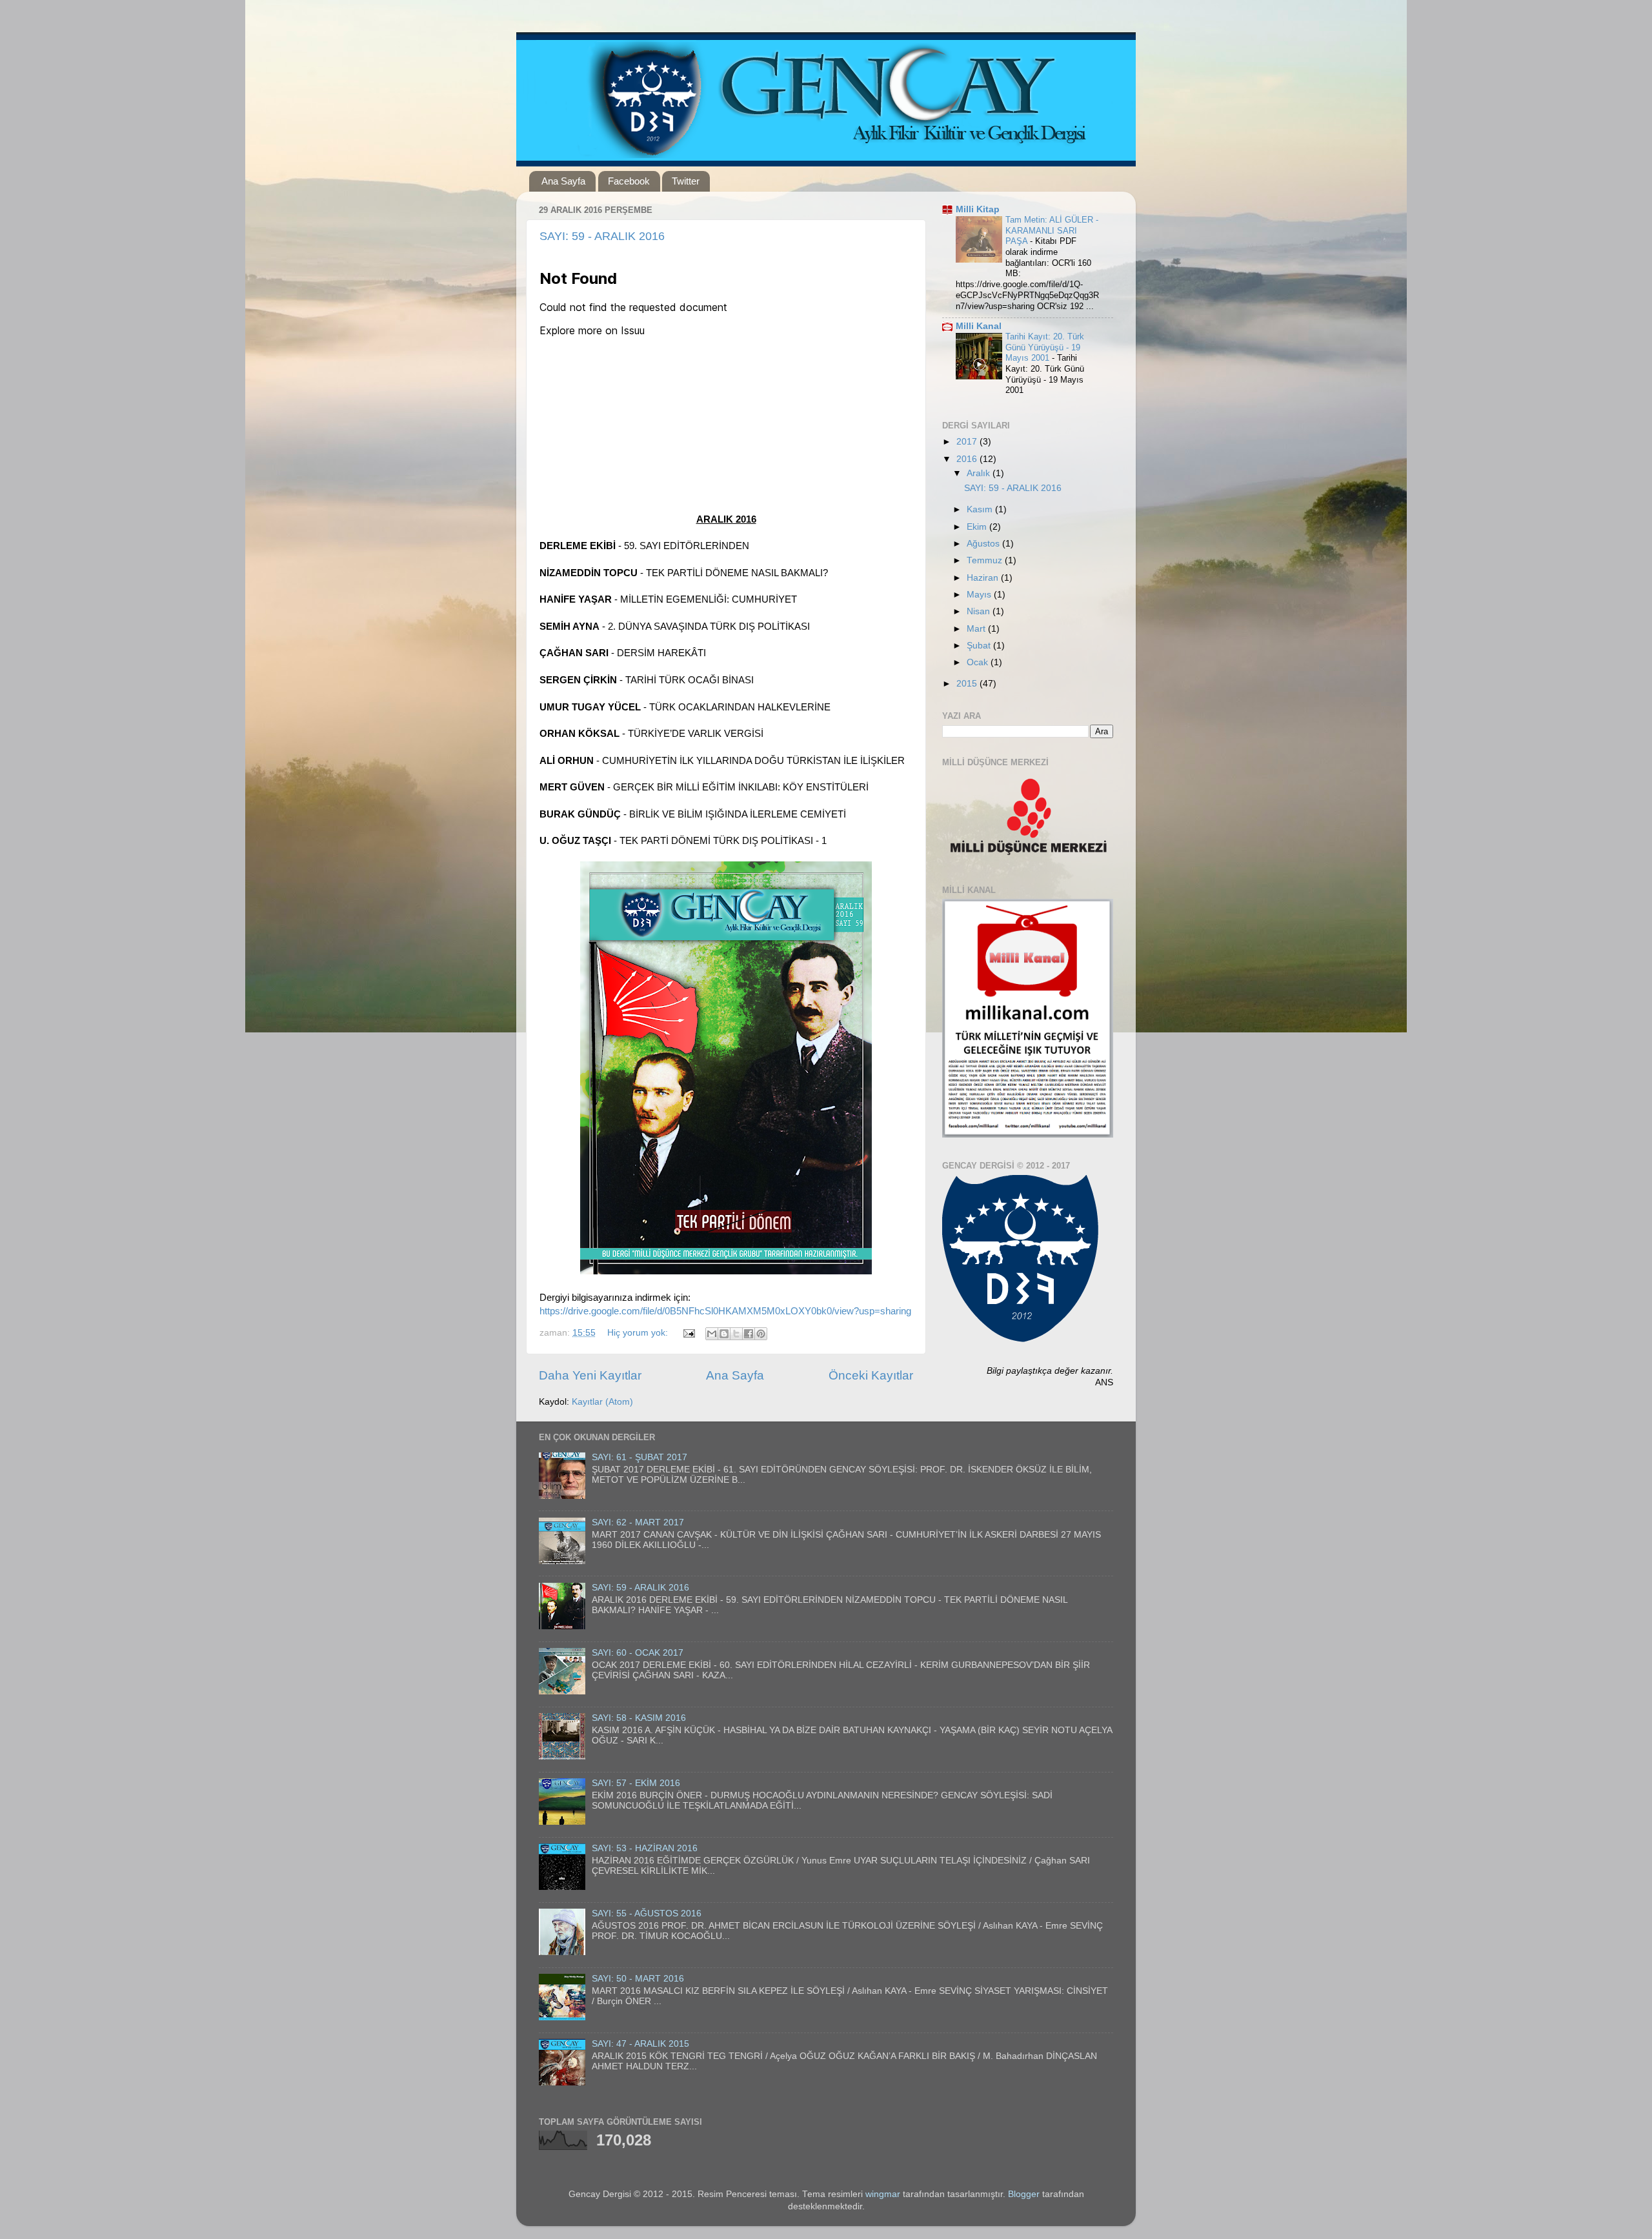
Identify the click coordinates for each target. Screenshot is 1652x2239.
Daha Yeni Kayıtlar (590, 1375)
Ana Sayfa (563, 181)
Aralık (980, 473)
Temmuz (986, 560)
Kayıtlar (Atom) (602, 1402)
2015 (968, 684)
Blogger (1024, 2194)
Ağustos (984, 544)
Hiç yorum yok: (639, 1333)
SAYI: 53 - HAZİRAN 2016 (645, 1848)
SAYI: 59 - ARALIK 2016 (602, 236)
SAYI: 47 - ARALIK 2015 (640, 2044)
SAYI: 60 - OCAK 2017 (638, 1653)
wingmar (883, 2194)
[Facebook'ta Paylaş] (749, 1334)
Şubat (980, 646)
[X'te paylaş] (736, 1334)
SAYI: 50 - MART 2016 (638, 1979)
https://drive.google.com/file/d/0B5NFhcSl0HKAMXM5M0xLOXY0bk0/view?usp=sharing (725, 1311)
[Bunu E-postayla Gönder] (712, 1334)
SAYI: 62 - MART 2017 (638, 1522)
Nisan (980, 611)
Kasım (981, 509)
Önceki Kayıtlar (871, 1375)
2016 (968, 459)
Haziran (984, 578)
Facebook (629, 181)
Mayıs (980, 595)
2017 (968, 442)
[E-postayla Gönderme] (688, 1333)
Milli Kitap (978, 209)
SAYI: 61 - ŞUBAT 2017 (640, 1457)
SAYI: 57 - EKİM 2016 (636, 1783)
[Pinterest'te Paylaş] (761, 1334)
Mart (977, 629)
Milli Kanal (979, 326)
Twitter (686, 181)
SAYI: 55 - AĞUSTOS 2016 (647, 1913)
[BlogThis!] (724, 1334)
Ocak (979, 662)
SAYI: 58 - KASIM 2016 (639, 1718)
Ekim (978, 527)
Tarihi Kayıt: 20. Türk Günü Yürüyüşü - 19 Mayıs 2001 (1045, 347)
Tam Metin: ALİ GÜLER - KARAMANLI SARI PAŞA (1052, 230)
